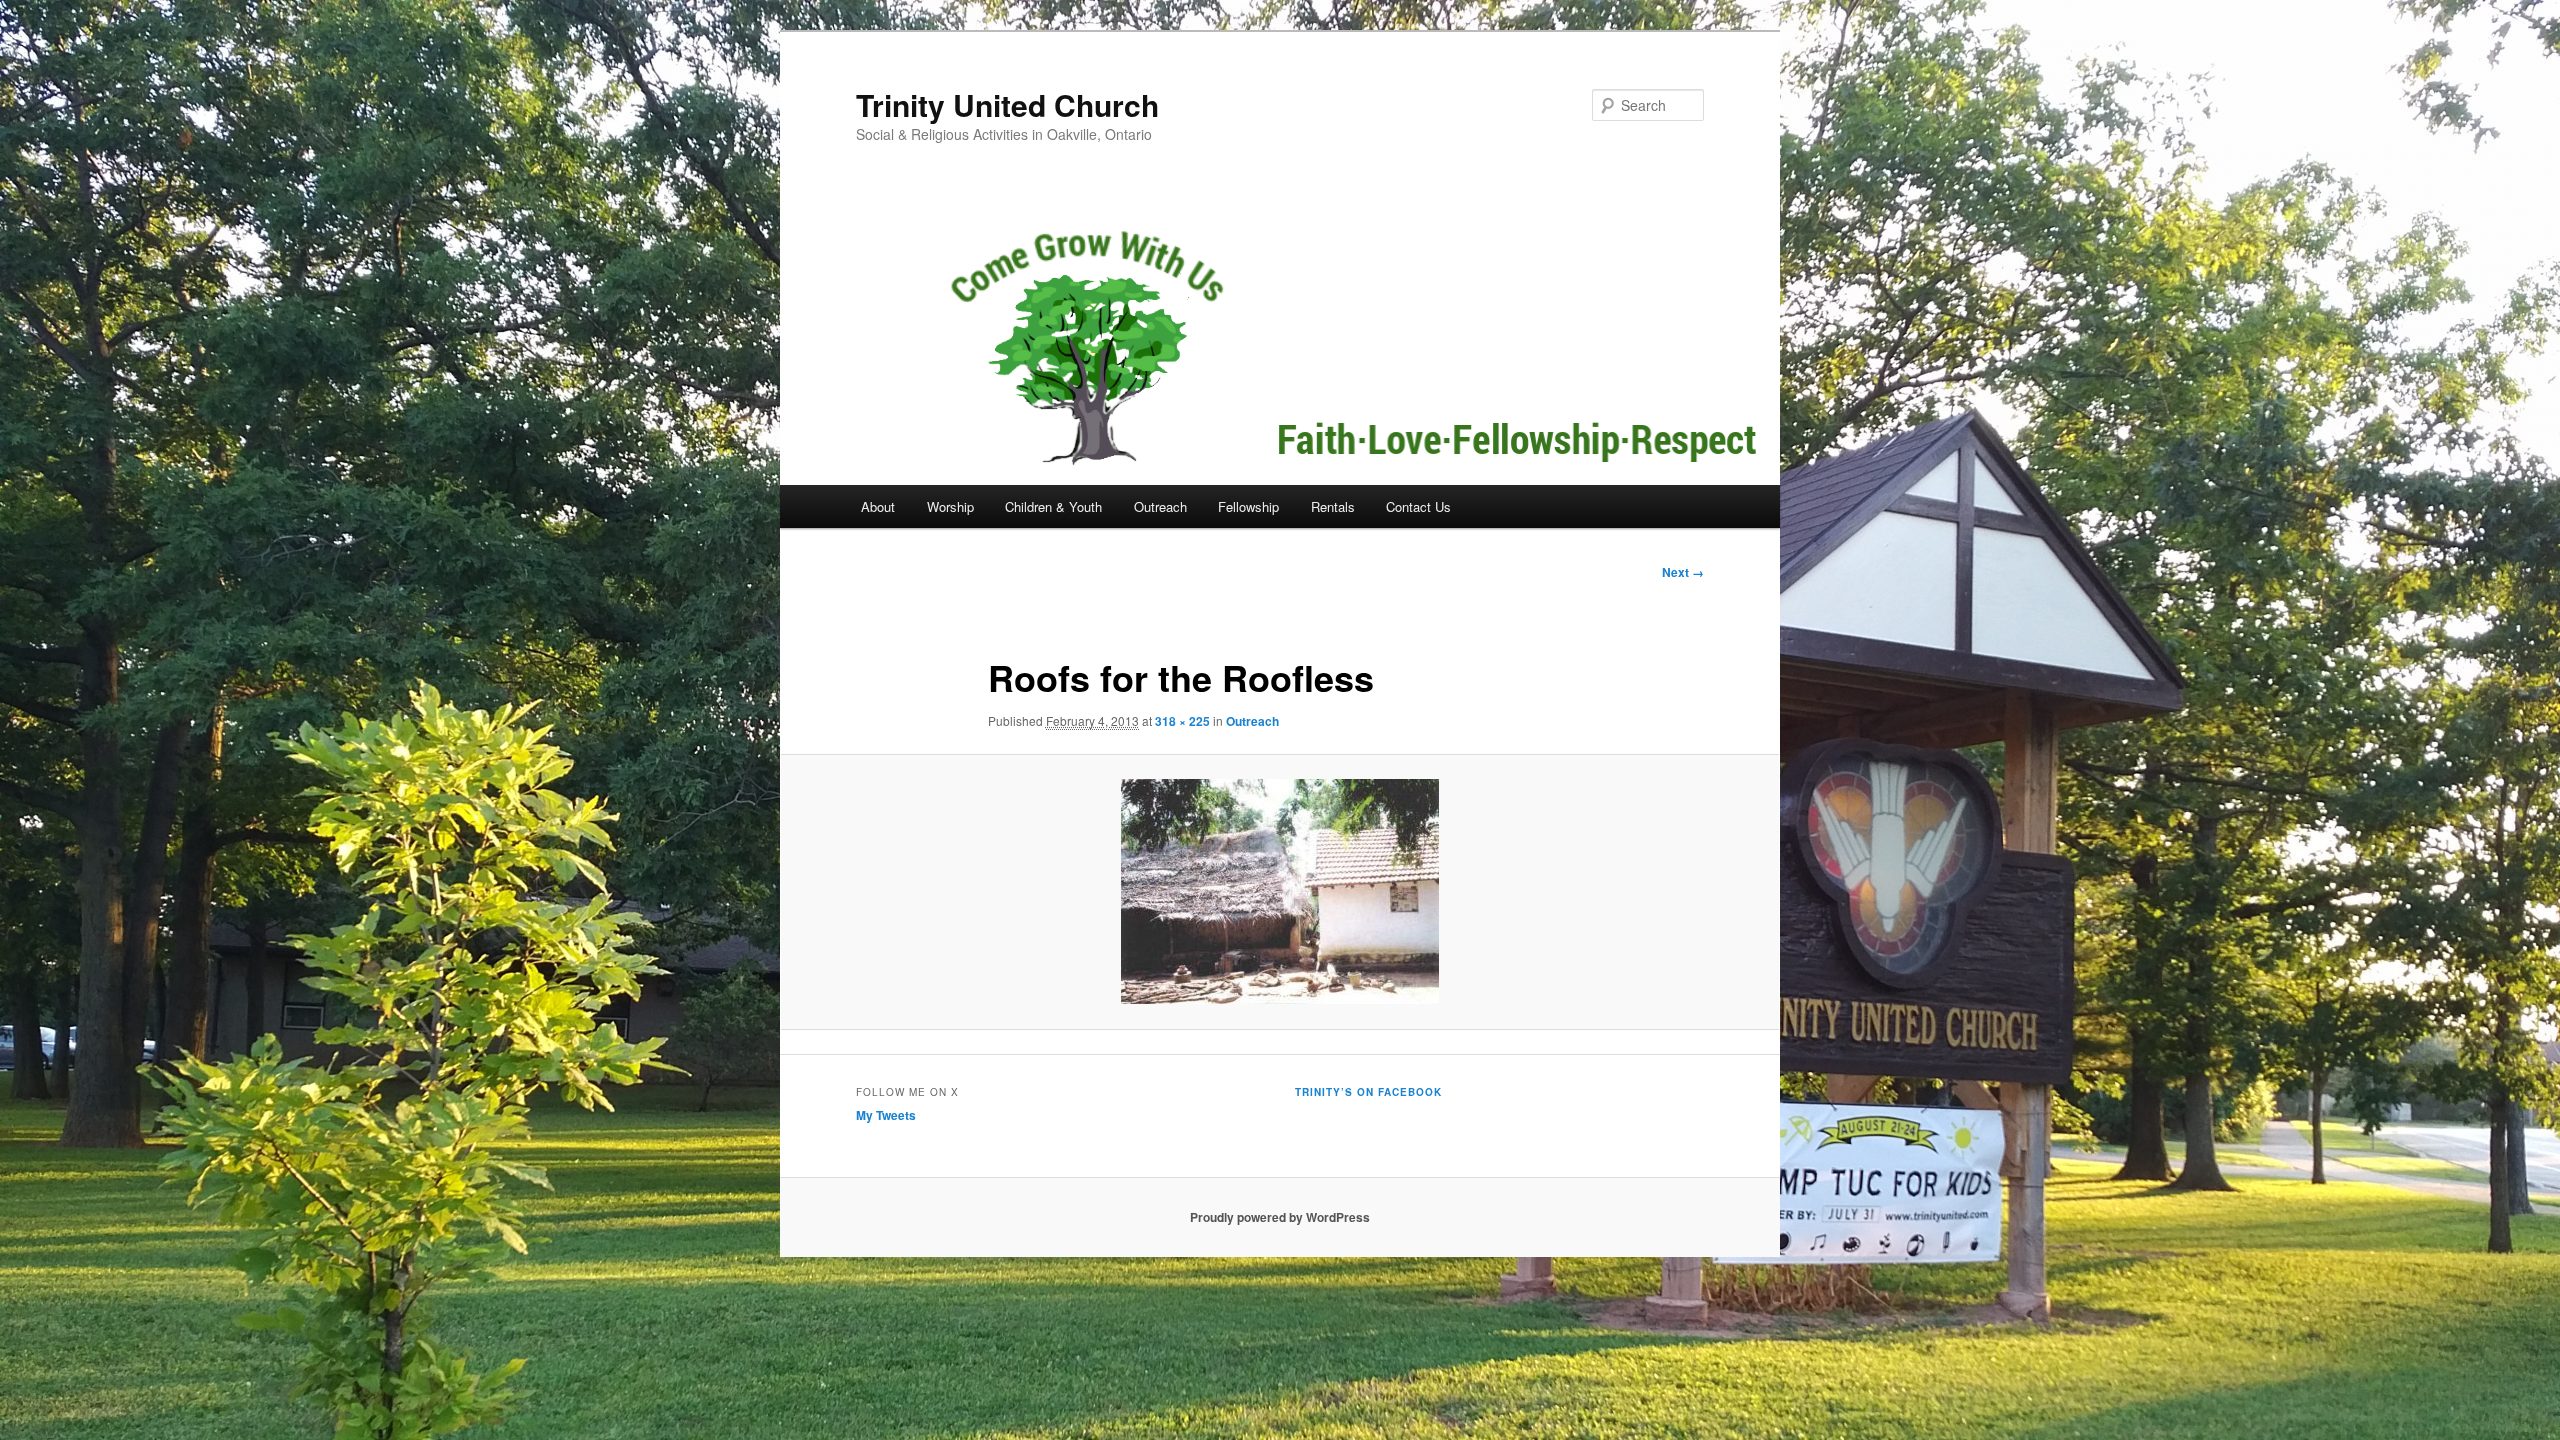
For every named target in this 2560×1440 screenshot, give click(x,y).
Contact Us (1418, 506)
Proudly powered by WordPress (1280, 1217)
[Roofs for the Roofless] (1280, 891)
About (878, 506)
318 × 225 (1182, 721)
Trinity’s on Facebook (1368, 1092)
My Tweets (886, 1115)
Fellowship (1248, 506)
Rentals (1333, 506)
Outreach (1160, 506)
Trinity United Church (1007, 104)
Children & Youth (1053, 506)
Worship (950, 506)
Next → (1683, 572)
